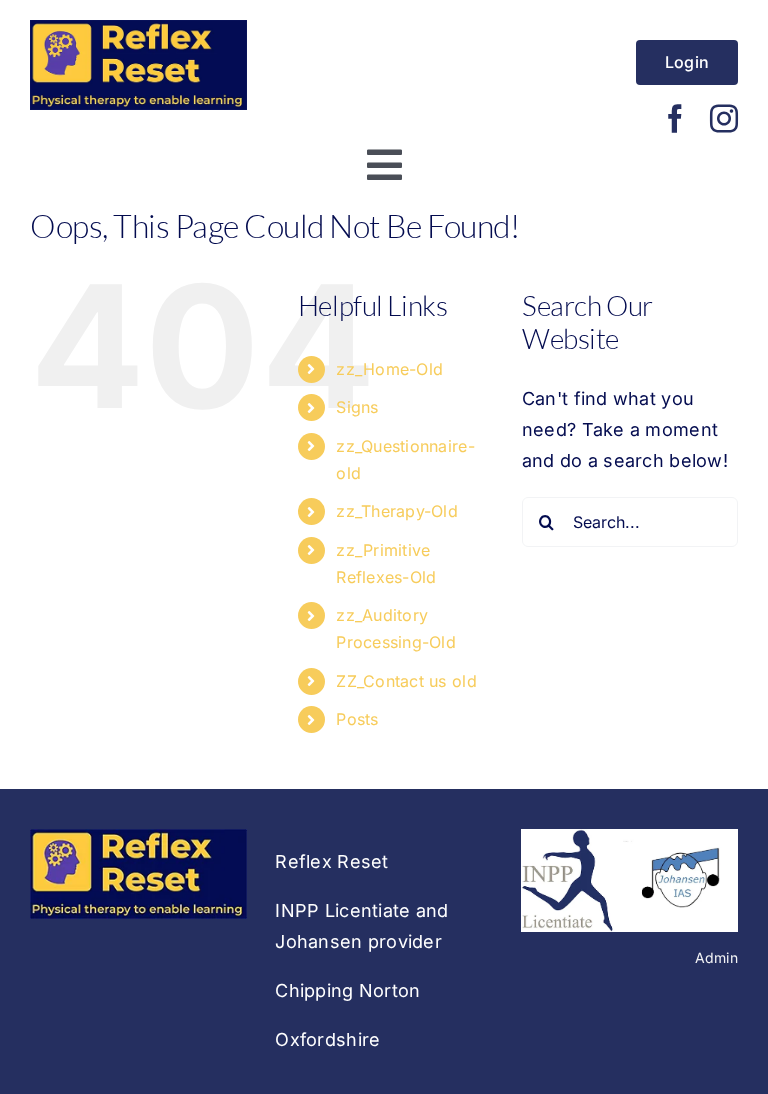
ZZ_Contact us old (406, 681)
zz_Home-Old (389, 369)
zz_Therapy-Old (397, 511)
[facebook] (675, 119)
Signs (357, 407)
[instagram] (724, 119)
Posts (357, 719)
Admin (716, 957)
